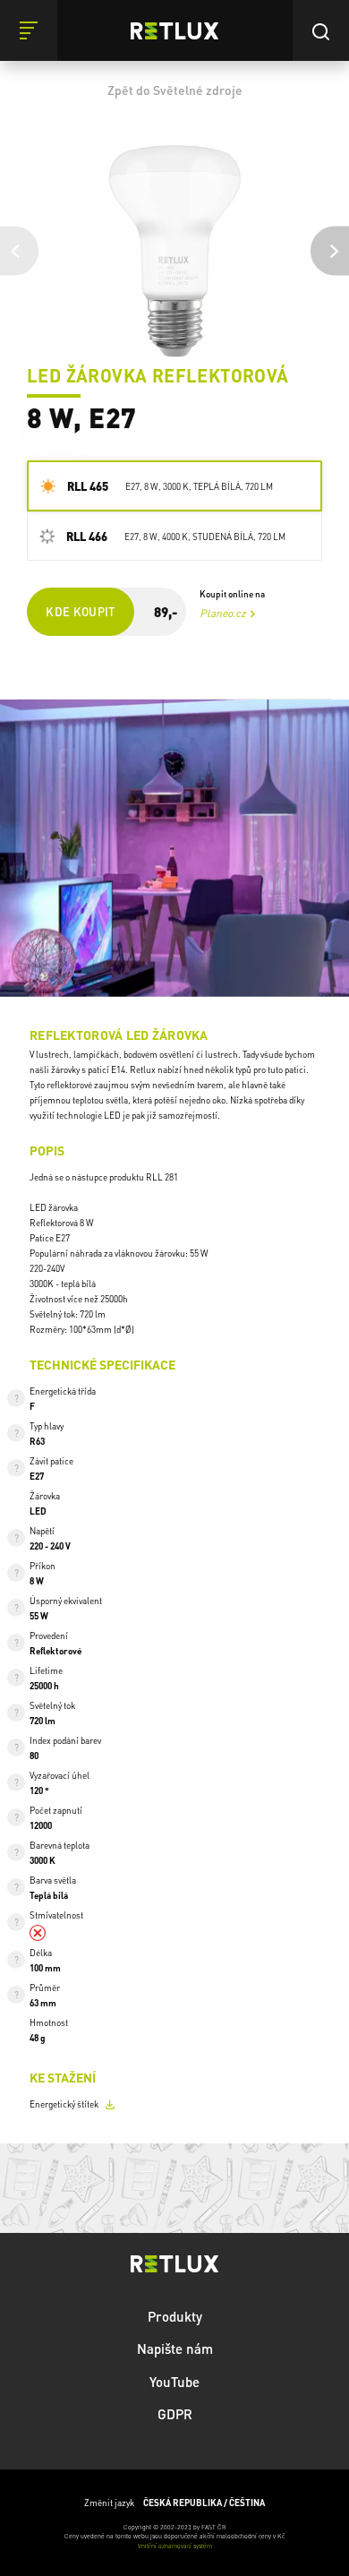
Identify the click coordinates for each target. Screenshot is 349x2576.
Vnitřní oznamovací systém (175, 2546)
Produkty (175, 2316)
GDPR (175, 2414)
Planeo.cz (223, 613)
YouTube (174, 2382)
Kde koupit (81, 611)
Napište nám (175, 2348)
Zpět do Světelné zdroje (175, 90)
